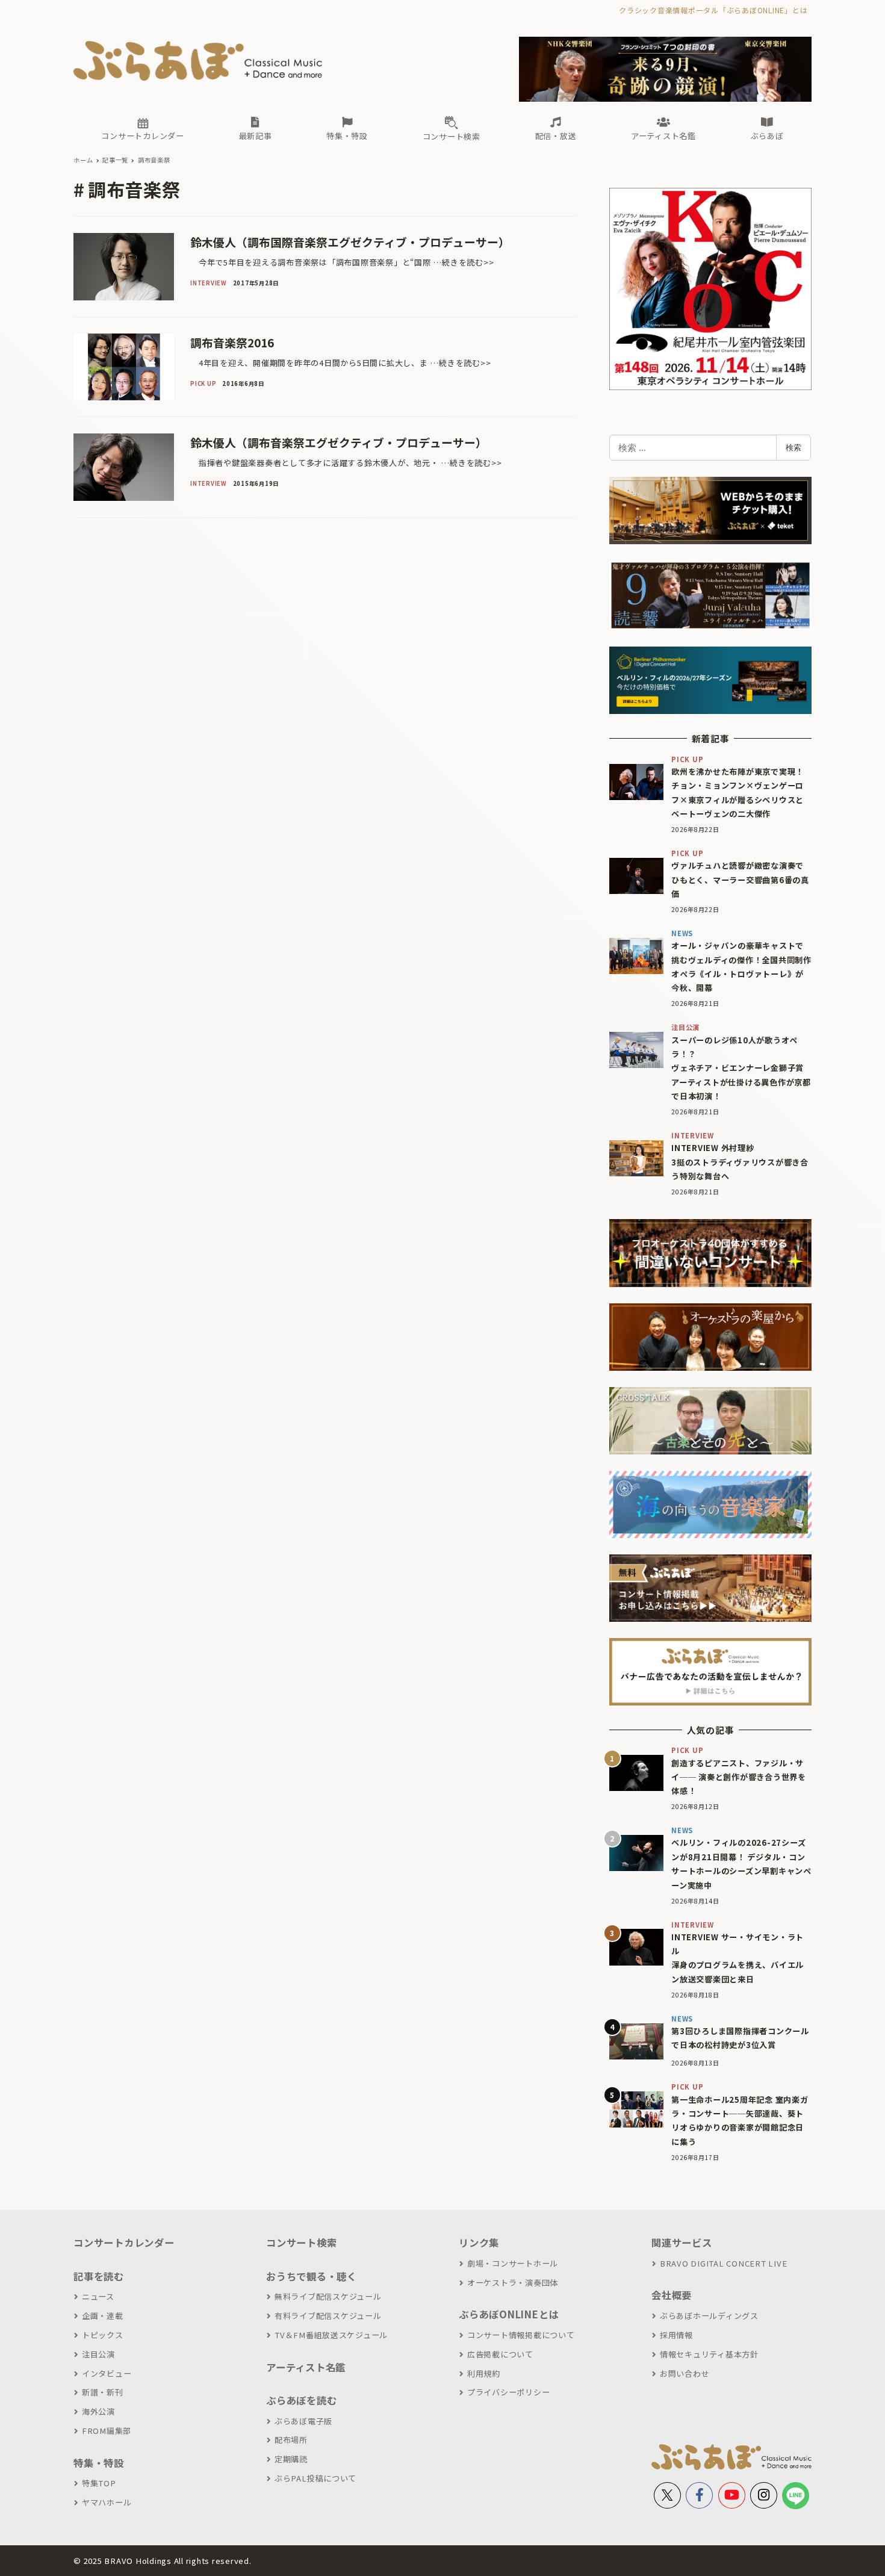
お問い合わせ (685, 2373)
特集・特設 (99, 2463)
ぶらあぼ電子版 (303, 2421)
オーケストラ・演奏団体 (513, 2283)
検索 (793, 447)
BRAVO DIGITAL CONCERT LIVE (723, 2263)
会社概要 (672, 2295)
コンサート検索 (301, 2242)
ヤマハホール (107, 2502)
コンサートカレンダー (124, 2242)
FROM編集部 (107, 2431)
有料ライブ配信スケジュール (328, 2316)
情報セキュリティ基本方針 (709, 2354)
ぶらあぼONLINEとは (509, 2314)
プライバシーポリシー (508, 2392)
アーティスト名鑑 (306, 2367)
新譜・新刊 (103, 2392)
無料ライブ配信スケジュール (328, 2296)
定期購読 (291, 2459)
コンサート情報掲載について (521, 2335)
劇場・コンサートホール (513, 2263)
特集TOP (99, 2483)
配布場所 (291, 2440)
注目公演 (98, 2354)
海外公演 (98, 2411)
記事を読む (99, 2276)
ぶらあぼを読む (301, 2400)
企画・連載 (103, 2316)
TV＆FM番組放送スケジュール (331, 2335)
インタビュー (107, 2373)
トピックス (103, 2335)
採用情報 (676, 2335)
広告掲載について (500, 2354)
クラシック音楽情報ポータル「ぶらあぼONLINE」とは (713, 10)
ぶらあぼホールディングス (709, 2316)
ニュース (98, 2296)
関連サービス (682, 2242)
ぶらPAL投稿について (315, 2478)
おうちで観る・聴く (312, 2276)
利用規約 (484, 2373)
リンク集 (479, 2242)
